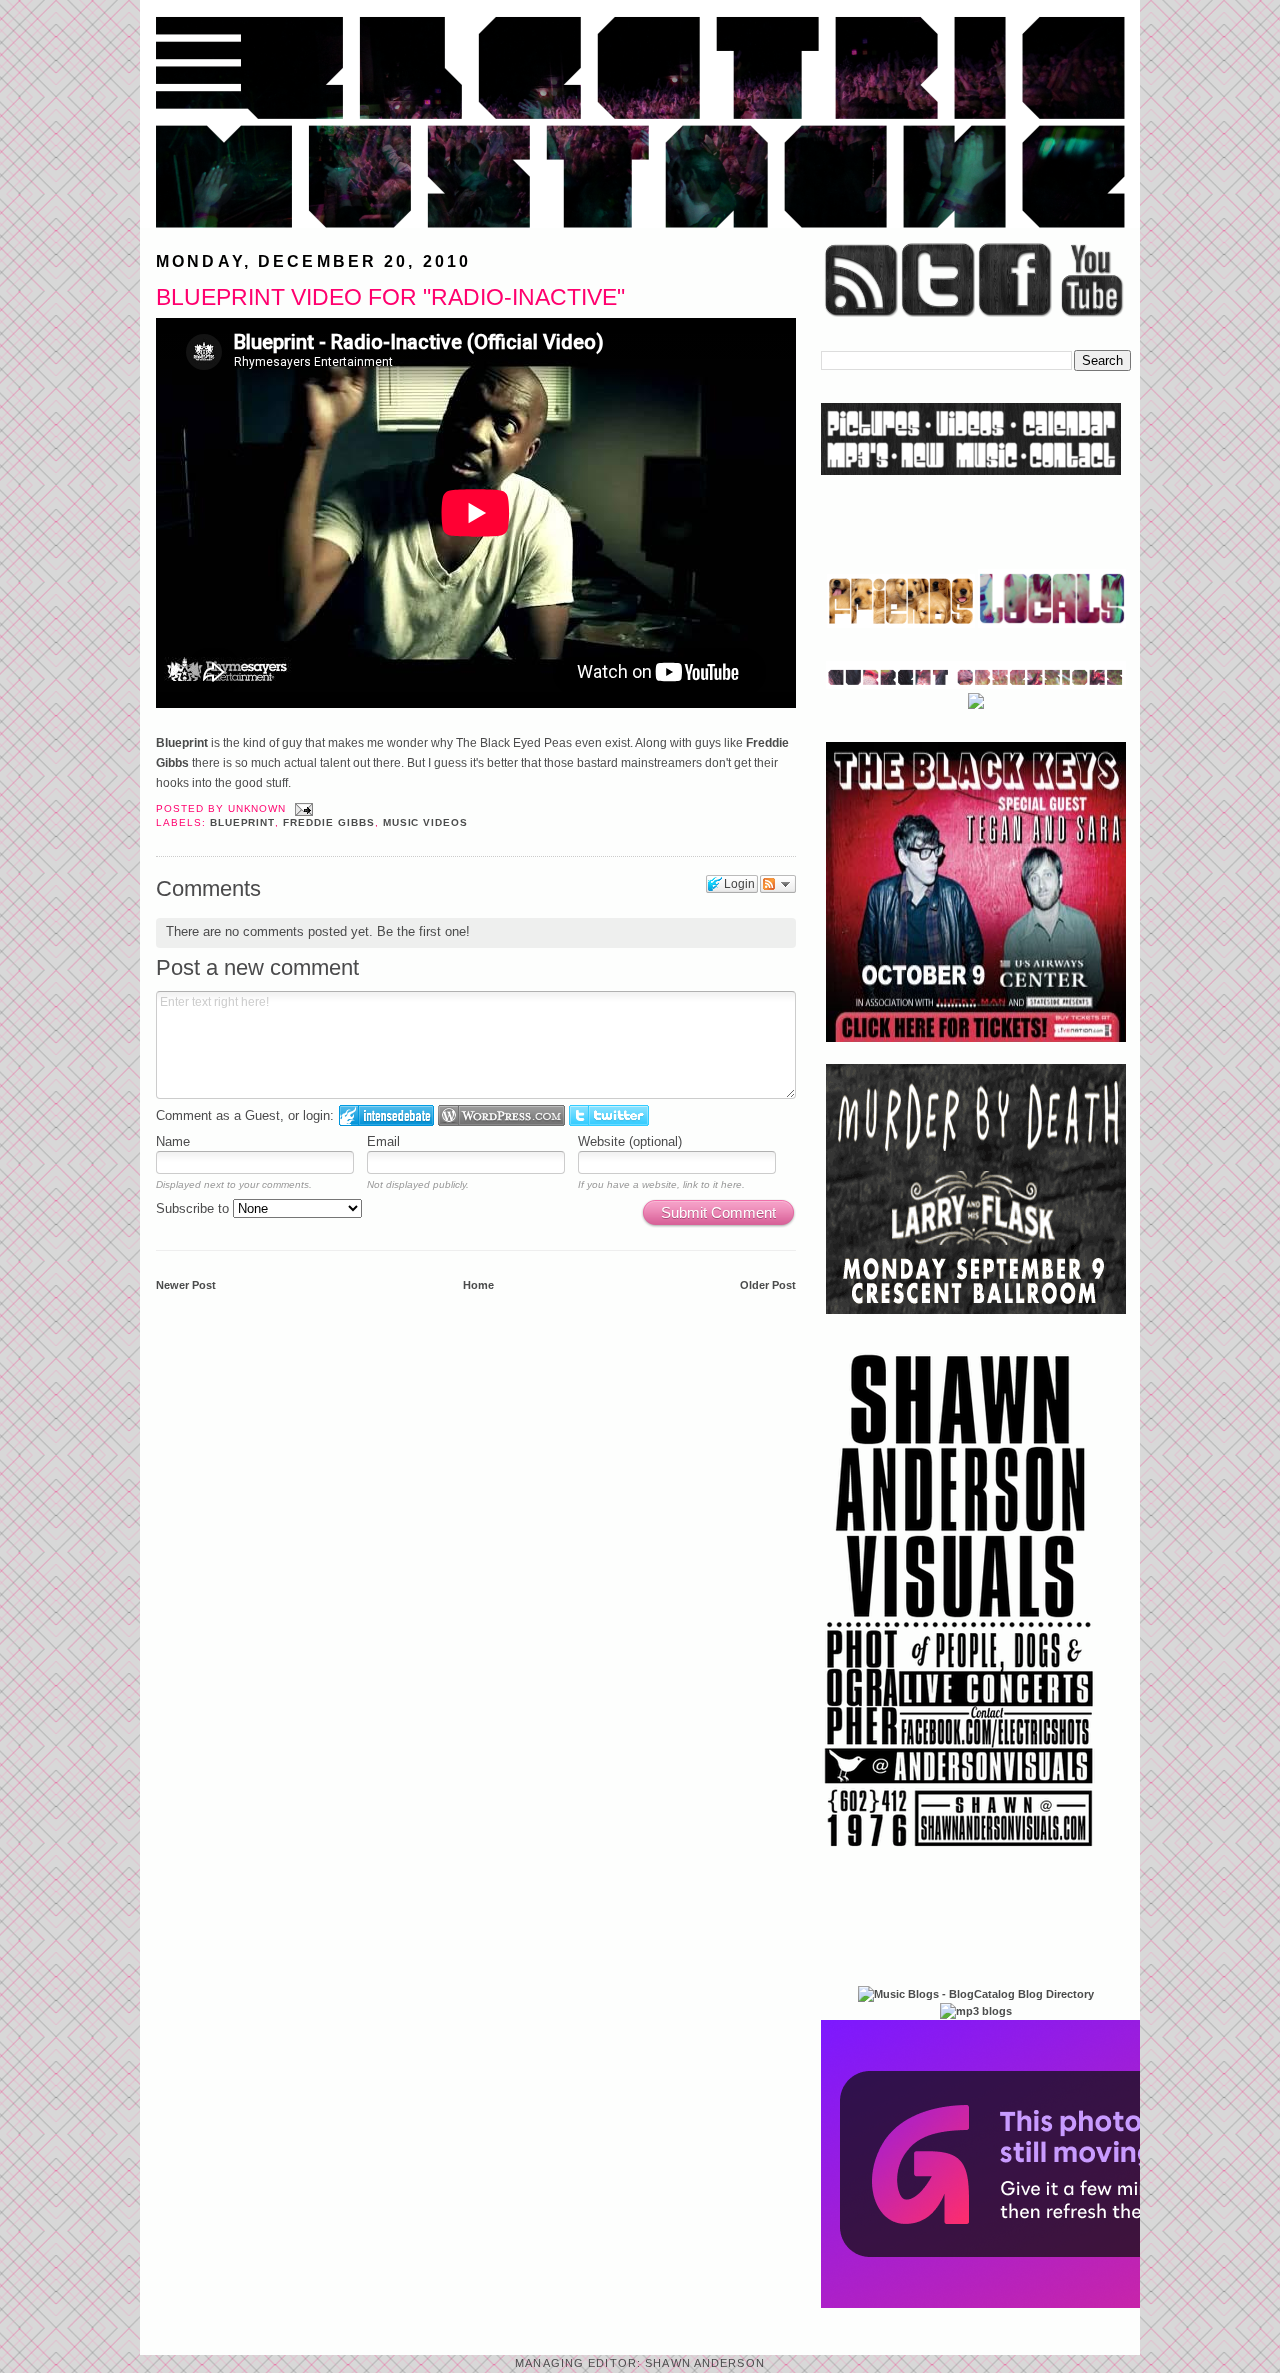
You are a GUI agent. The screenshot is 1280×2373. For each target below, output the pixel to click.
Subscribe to (194, 1208)
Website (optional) (630, 1141)
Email (383, 1141)
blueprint (243, 822)
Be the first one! (423, 931)
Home (478, 1285)
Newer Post (186, 1285)
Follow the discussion (778, 884)
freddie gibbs (328, 822)
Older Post (768, 1285)
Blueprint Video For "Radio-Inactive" (390, 297)
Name (173, 1141)
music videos (426, 822)
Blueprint (183, 743)
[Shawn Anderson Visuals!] (960, 1854)
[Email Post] (301, 808)
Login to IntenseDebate (386, 1115)
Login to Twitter (609, 1115)
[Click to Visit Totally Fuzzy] (1037, 2304)
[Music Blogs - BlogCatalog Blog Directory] (976, 1994)
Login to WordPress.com (501, 1115)
